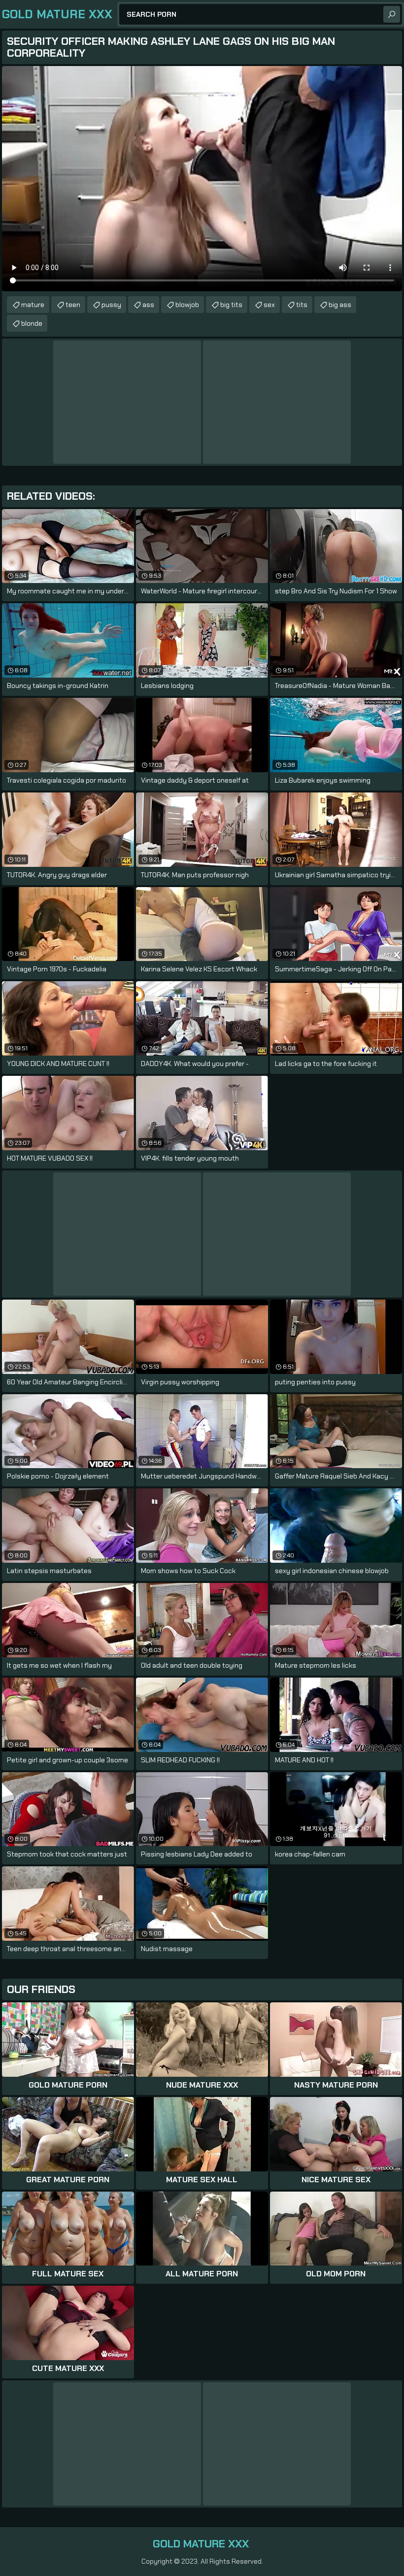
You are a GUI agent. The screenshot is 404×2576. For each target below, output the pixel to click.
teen (73, 305)
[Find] (392, 14)
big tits (231, 305)
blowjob (187, 305)
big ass (340, 305)
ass (148, 305)
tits (302, 305)
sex (269, 305)
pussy (111, 305)
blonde (32, 323)
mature (33, 305)
